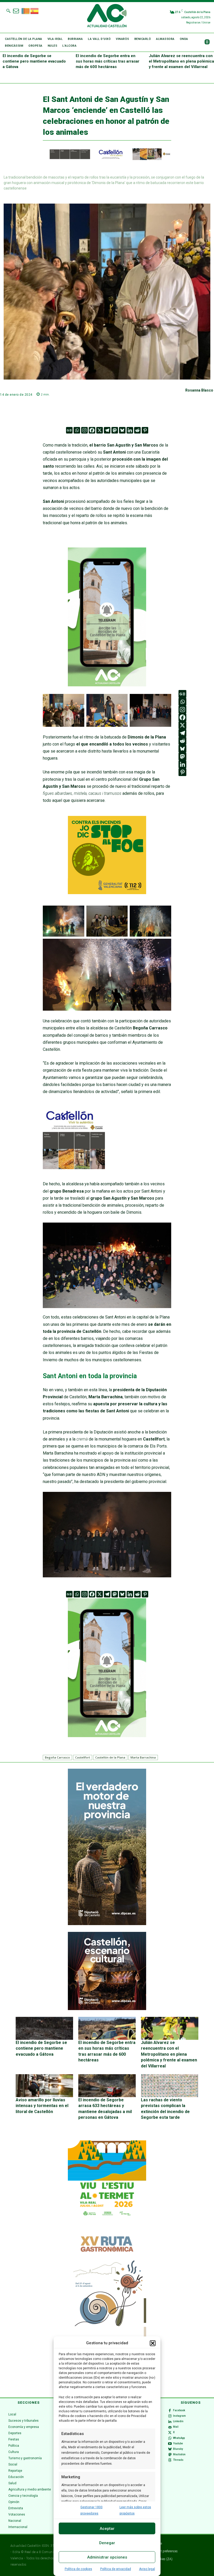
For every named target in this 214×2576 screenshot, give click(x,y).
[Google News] (69, 430)
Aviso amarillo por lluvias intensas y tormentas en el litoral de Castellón (42, 2106)
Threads (178, 2460)
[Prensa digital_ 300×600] (107, 2308)
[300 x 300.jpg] (74, 1168)
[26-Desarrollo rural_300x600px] (107, 1924)
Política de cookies (78, 2569)
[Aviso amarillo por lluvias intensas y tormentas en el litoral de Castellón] (44, 2086)
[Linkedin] (130, 430)
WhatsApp (179, 2438)
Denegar (107, 2543)
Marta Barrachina (143, 1757)
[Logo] (107, 16)
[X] (100, 430)
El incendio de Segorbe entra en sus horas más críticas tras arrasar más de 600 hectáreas (108, 61)
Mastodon (179, 2454)
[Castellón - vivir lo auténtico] (107, 159)
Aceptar (107, 2529)
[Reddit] (137, 430)
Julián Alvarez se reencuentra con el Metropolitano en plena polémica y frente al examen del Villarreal (181, 61)
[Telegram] (107, 430)
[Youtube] (170, 2444)
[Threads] (170, 2460)
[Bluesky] (122, 430)
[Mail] (170, 2427)
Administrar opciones (107, 2557)
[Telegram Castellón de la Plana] (107, 690)
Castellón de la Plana (110, 1757)
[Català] (26, 10)
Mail (176, 2427)
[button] (153, 2343)
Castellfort (83, 1757)
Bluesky (178, 2449)
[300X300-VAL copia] (107, 893)
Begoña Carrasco (57, 1757)
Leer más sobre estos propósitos (135, 2510)
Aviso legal (147, 2569)
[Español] (35, 10)
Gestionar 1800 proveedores (91, 2510)
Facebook (179, 2410)
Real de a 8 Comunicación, (44, 2552)
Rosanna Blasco (199, 390)
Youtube (178, 2443)
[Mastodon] (115, 430)
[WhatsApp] (170, 2438)
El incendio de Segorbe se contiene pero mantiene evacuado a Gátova (34, 61)
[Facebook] (92, 430)
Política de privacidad (116, 2569)
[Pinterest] (145, 430)
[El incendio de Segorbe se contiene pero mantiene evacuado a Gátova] (44, 2028)
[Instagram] (84, 430)
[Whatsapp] (77, 430)
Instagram (179, 2416)
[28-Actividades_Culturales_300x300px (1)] (107, 2009)
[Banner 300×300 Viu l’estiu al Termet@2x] (107, 2180)
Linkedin (178, 2421)
